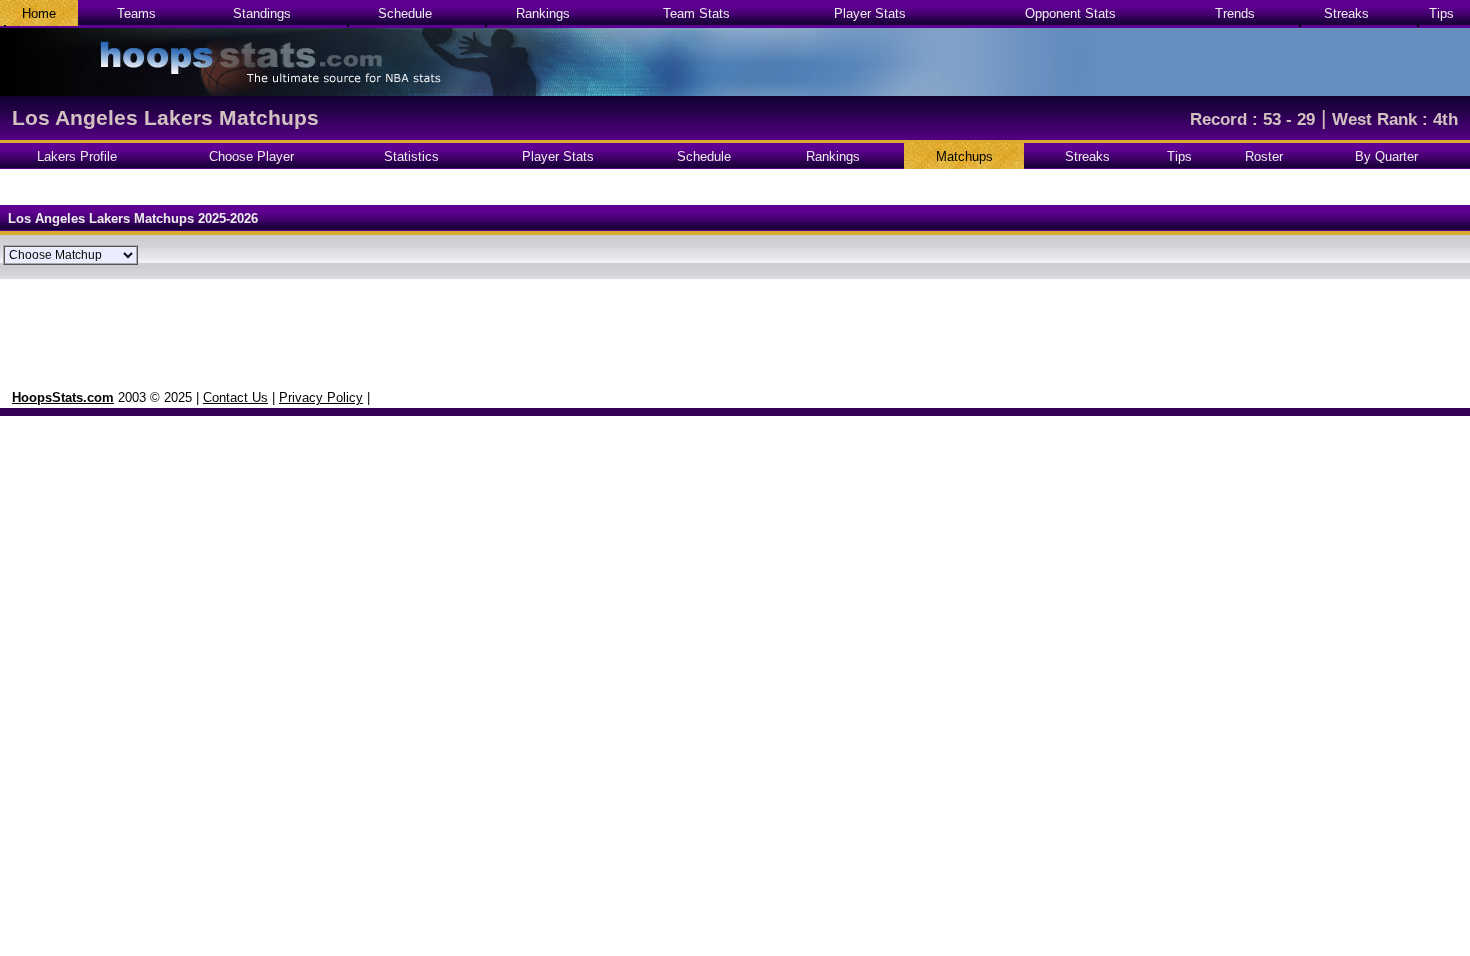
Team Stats (696, 13)
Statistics (411, 156)
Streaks (1346, 13)
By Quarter (1386, 156)
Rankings (543, 13)
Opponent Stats (1070, 13)
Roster (1264, 156)
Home (39, 13)
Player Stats (870, 13)
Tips (1441, 13)
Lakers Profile (77, 156)
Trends (1235, 13)
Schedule (405, 13)
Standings (262, 13)
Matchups (964, 156)
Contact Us (235, 397)
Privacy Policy (321, 397)
